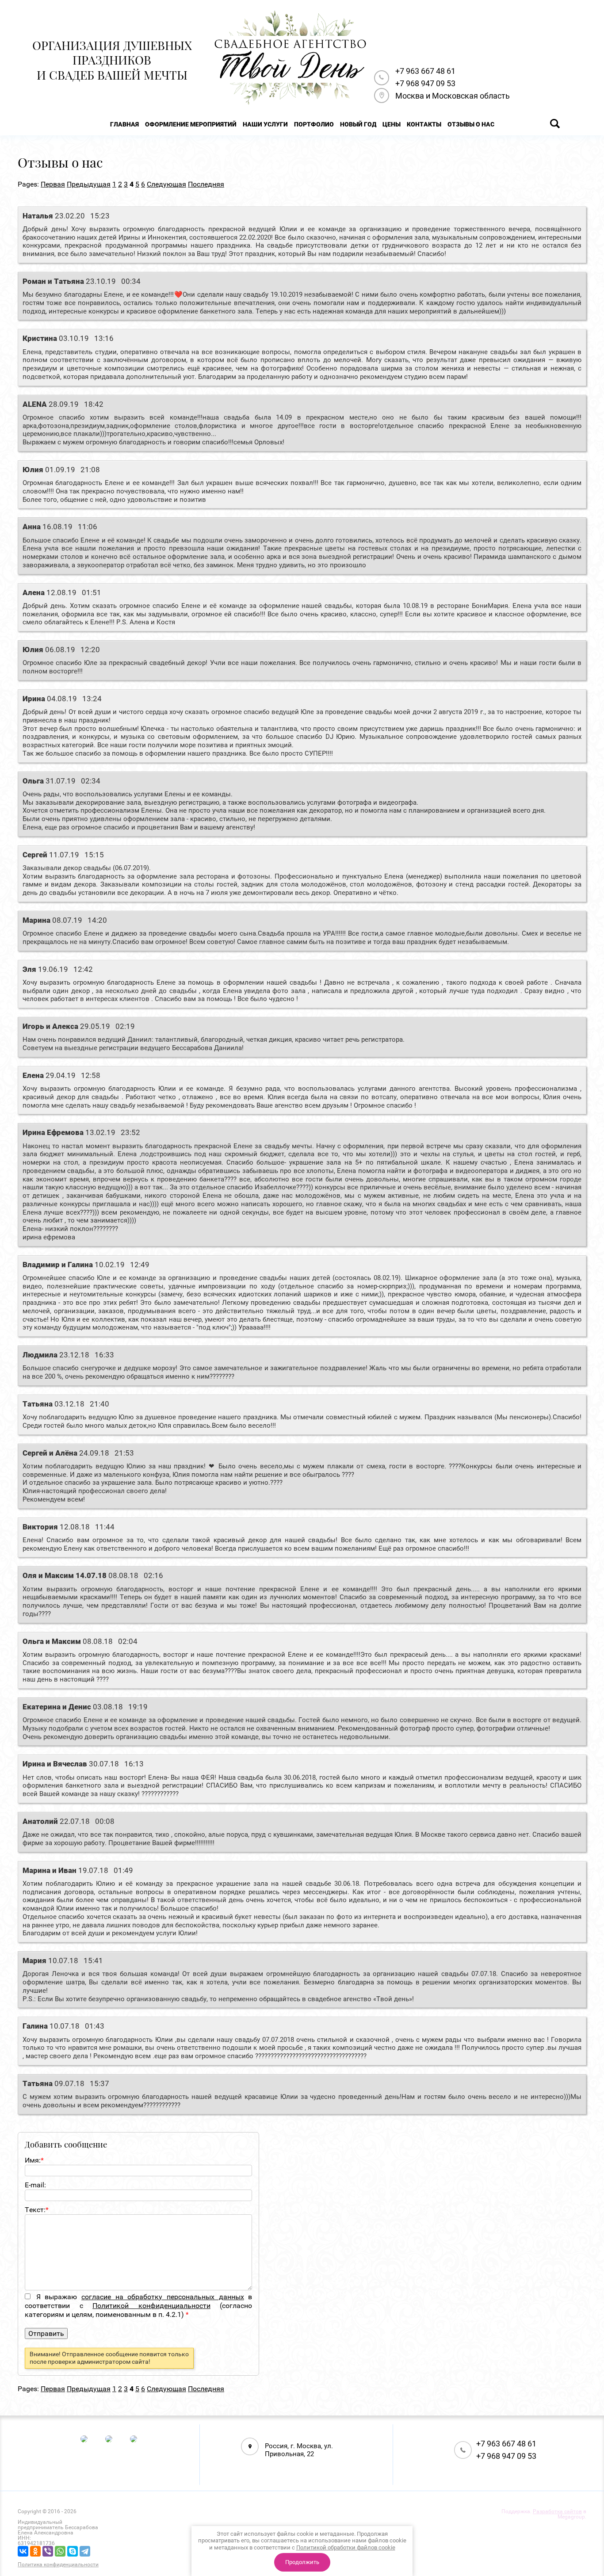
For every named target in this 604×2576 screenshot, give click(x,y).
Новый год (358, 124)
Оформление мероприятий (191, 124)
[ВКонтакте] (23, 2551)
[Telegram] (85, 2551)
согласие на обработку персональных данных (163, 2297)
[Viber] (48, 2551)
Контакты (424, 124)
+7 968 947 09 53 (425, 83)
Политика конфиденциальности (58, 2565)
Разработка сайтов (557, 2511)
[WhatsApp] (60, 2551)
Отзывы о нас (471, 124)
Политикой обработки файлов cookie (346, 2547)
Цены (392, 124)
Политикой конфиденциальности (151, 2306)
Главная (124, 124)
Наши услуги (265, 124)
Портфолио (314, 124)
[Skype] (73, 2551)
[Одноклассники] (35, 2551)
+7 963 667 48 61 (425, 71)
